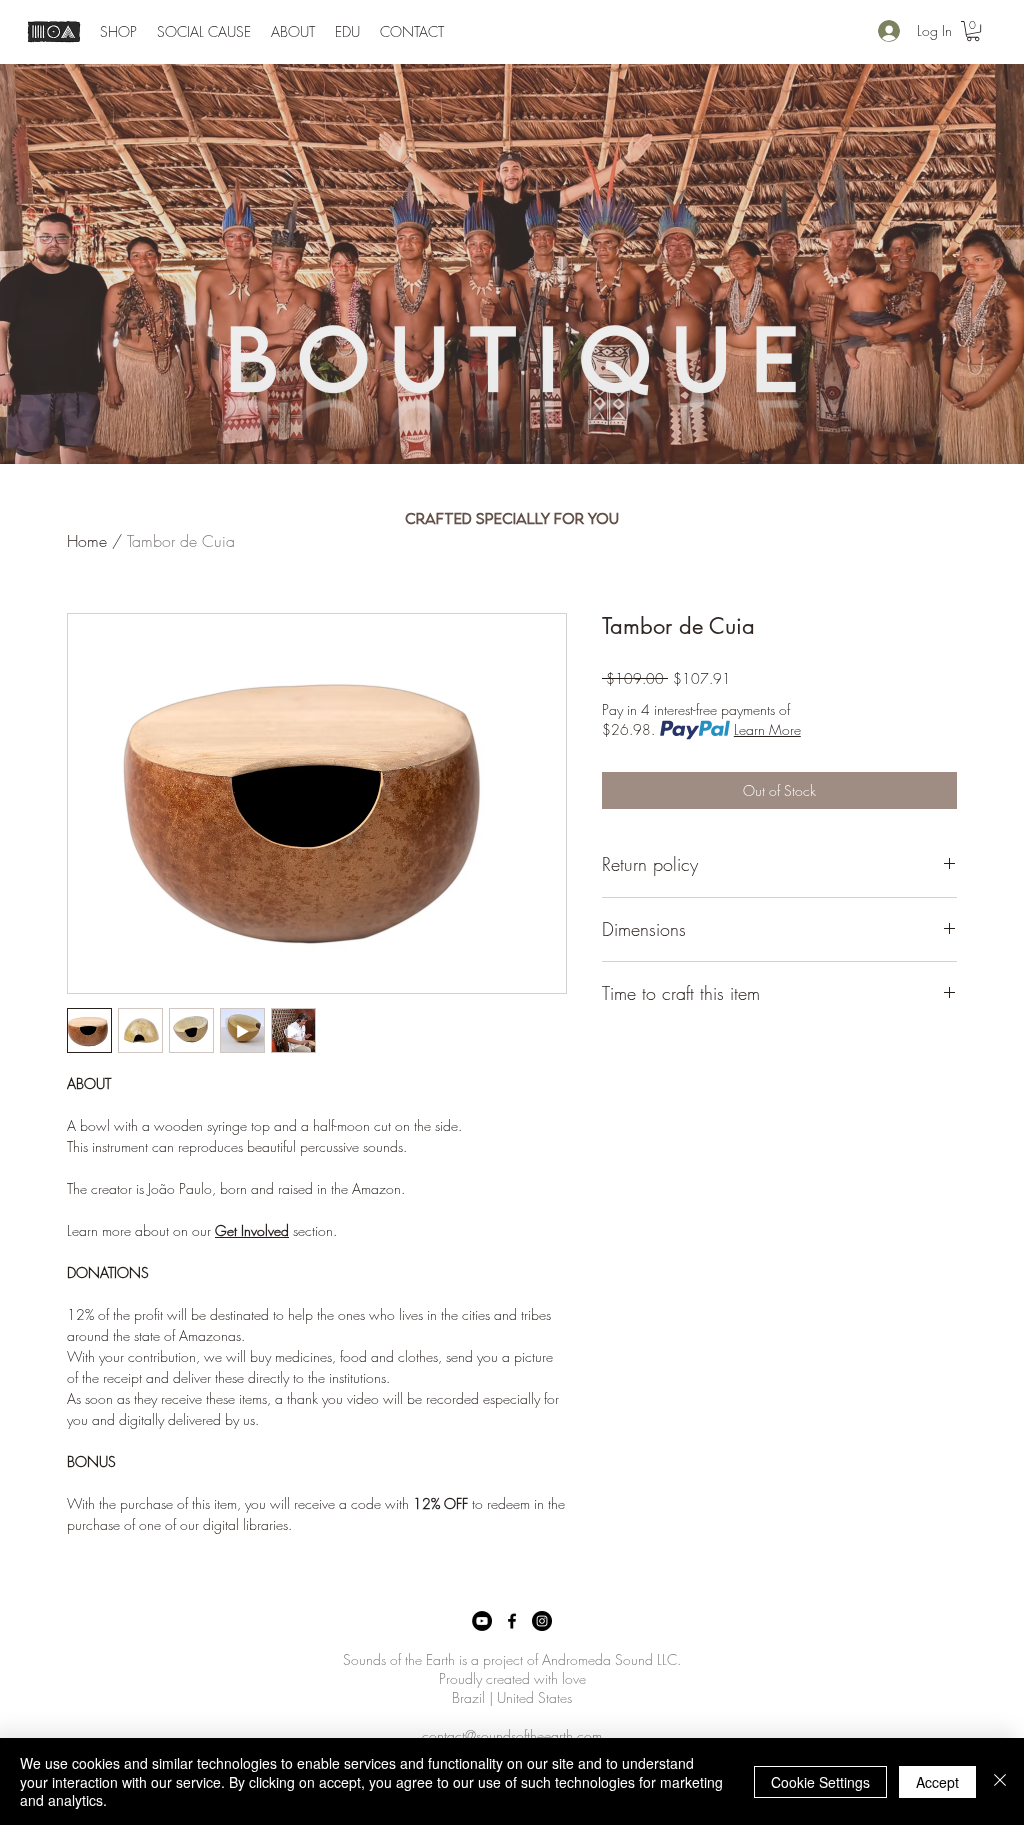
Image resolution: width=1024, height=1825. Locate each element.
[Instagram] (542, 1621)
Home (87, 541)
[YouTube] (482, 1621)
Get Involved (252, 1230)
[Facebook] (512, 1621)
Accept (937, 1782)
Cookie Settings (820, 1782)
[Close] (1000, 1781)
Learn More (767, 729)
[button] (118, 32)
